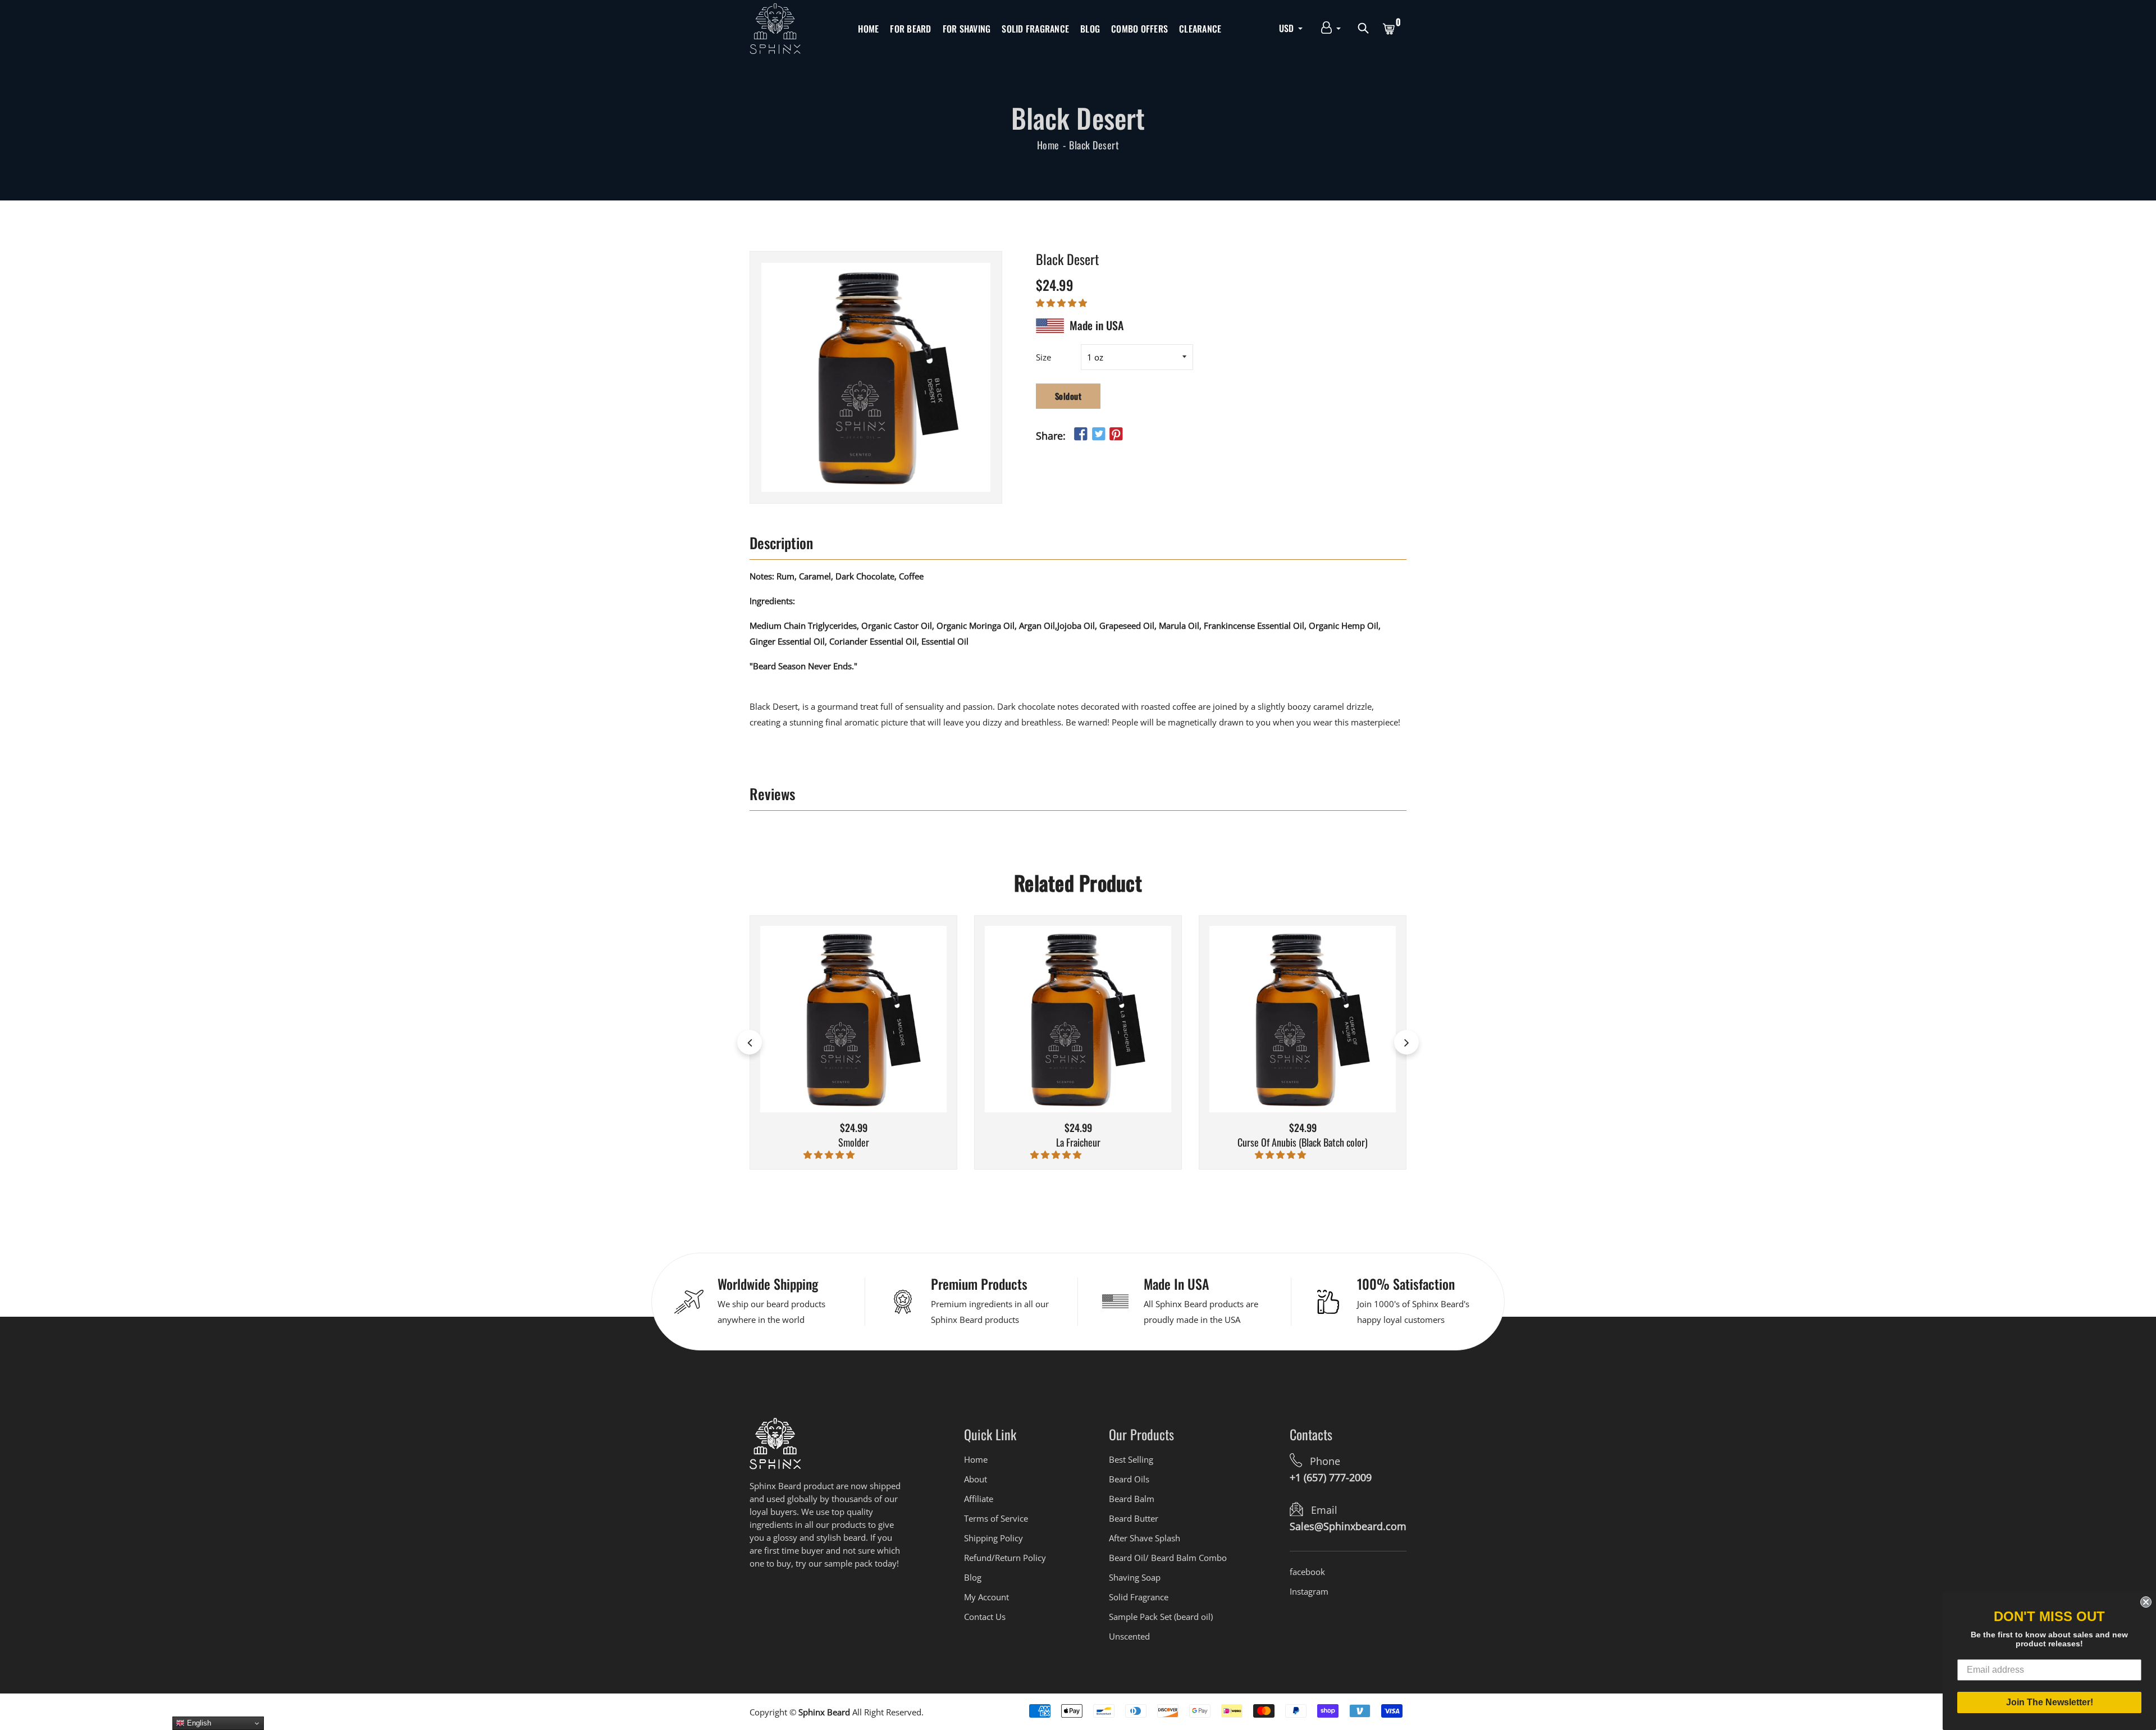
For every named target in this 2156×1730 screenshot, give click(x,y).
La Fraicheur (1078, 1143)
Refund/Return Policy (1005, 1558)
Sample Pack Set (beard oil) (1161, 1617)
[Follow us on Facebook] (1081, 434)
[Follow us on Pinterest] (1116, 434)
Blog (1090, 29)
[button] (1063, 302)
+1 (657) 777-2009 (1331, 1477)
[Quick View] (868, 1036)
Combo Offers (1139, 29)
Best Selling (1131, 1459)
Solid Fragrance (1035, 29)
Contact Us (985, 1617)
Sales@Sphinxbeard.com (1348, 1526)
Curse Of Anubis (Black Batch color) (1303, 1143)
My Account (986, 1597)
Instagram (1309, 1591)
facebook (1307, 1572)
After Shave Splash (1145, 1538)
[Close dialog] (2146, 1602)
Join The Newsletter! (2050, 1702)
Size (1043, 357)
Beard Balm (1132, 1499)
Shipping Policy (994, 1538)
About (976, 1479)
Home (868, 29)
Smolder (854, 1143)
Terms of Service (996, 1518)
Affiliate (979, 1499)
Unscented (1129, 1636)
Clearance (1200, 29)
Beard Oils (1129, 1479)
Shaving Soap (1135, 1577)
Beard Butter (1134, 1518)
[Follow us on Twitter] (1098, 434)
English (198, 1723)
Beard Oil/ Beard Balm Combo (1168, 1558)
